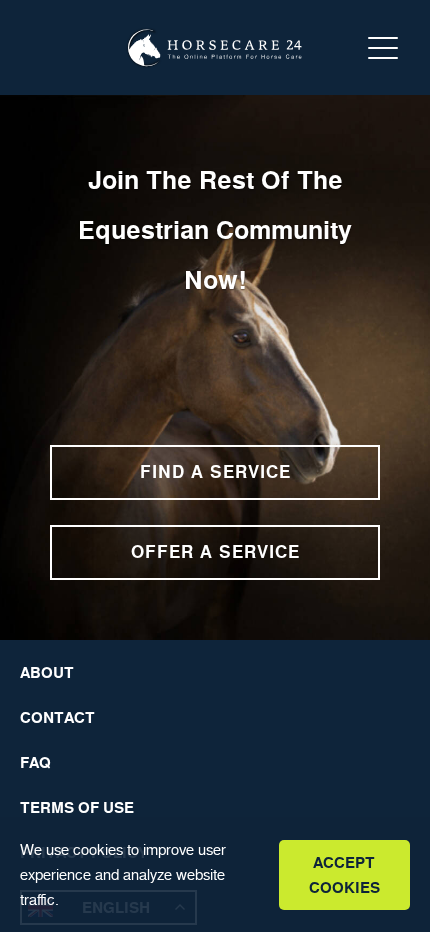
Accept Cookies (344, 875)
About (47, 672)
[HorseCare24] (215, 48)
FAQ (35, 762)
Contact (57, 717)
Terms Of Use (77, 807)
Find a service (215, 472)
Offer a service (215, 552)
